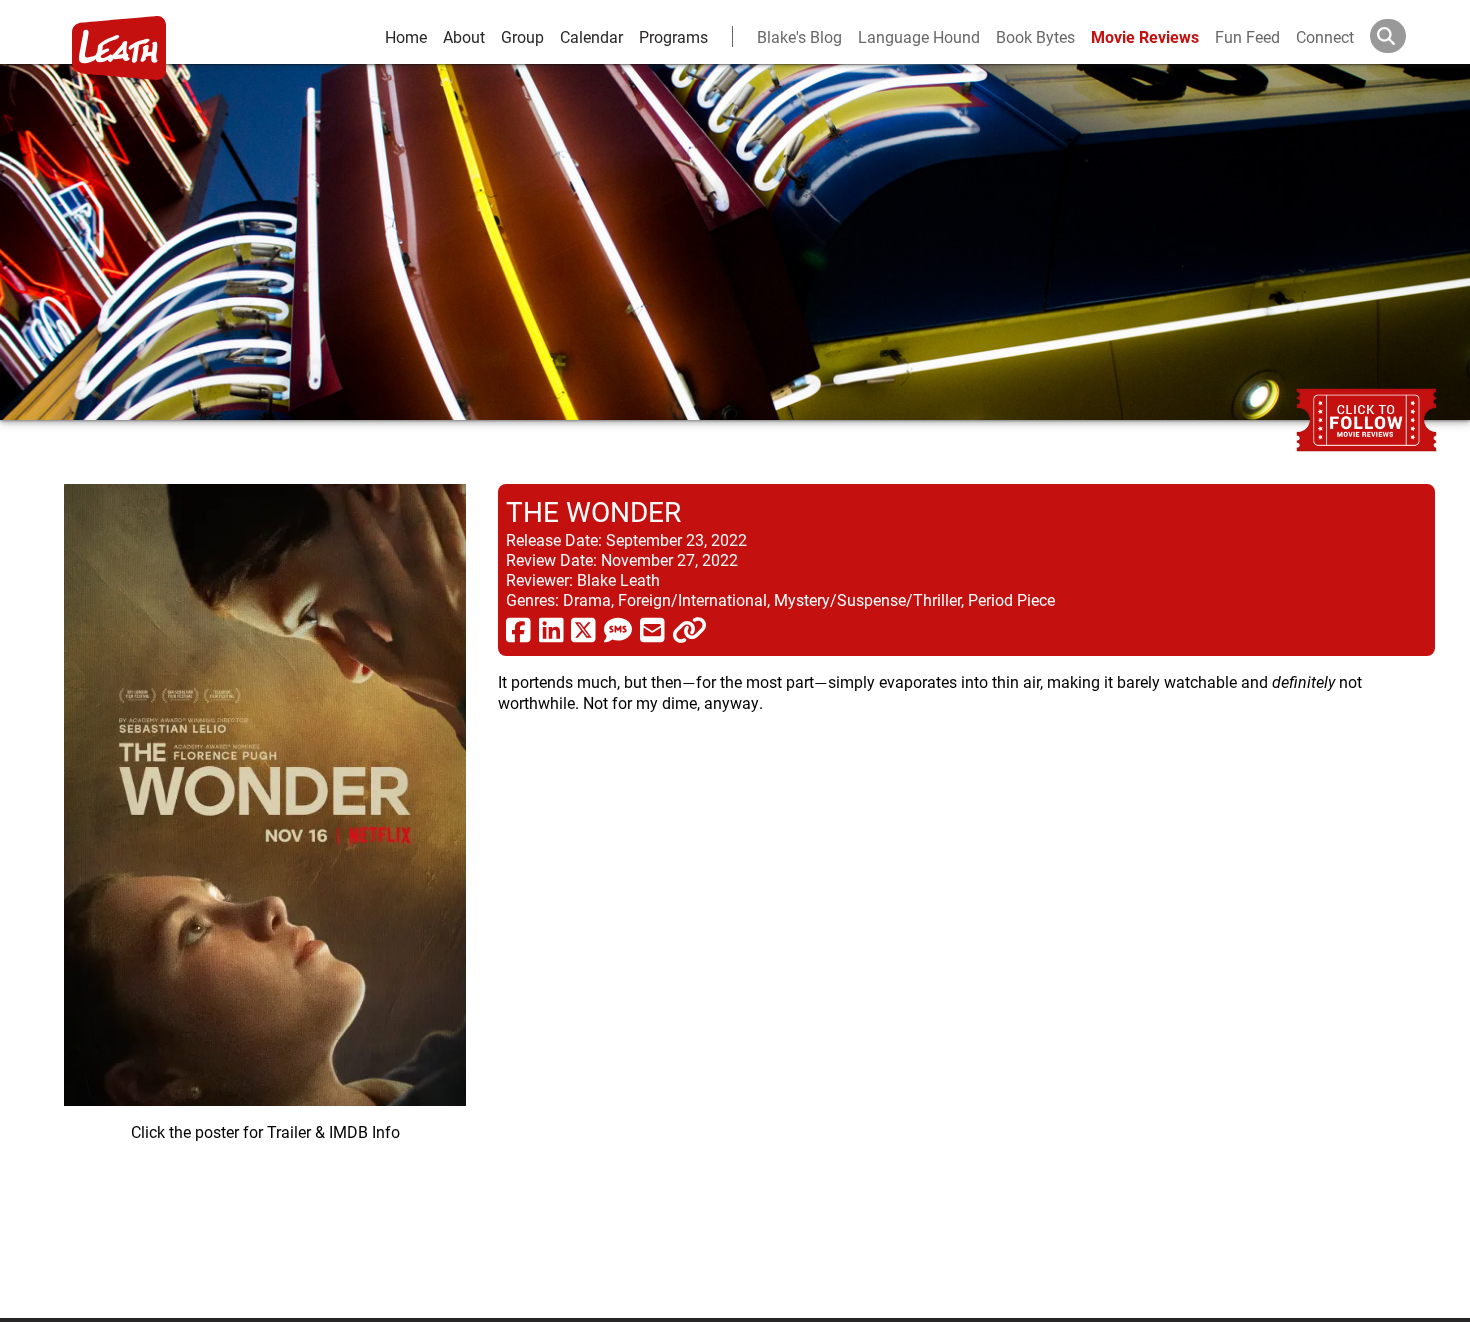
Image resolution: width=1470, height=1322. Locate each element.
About (464, 36)
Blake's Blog (799, 36)
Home (406, 36)
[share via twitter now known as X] (583, 629)
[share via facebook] (518, 629)
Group (522, 36)
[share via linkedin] (551, 629)
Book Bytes (1035, 36)
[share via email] (652, 629)
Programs (673, 36)
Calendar (591, 36)
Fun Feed (1247, 36)
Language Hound (919, 36)
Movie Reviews (1145, 36)
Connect (1325, 36)
